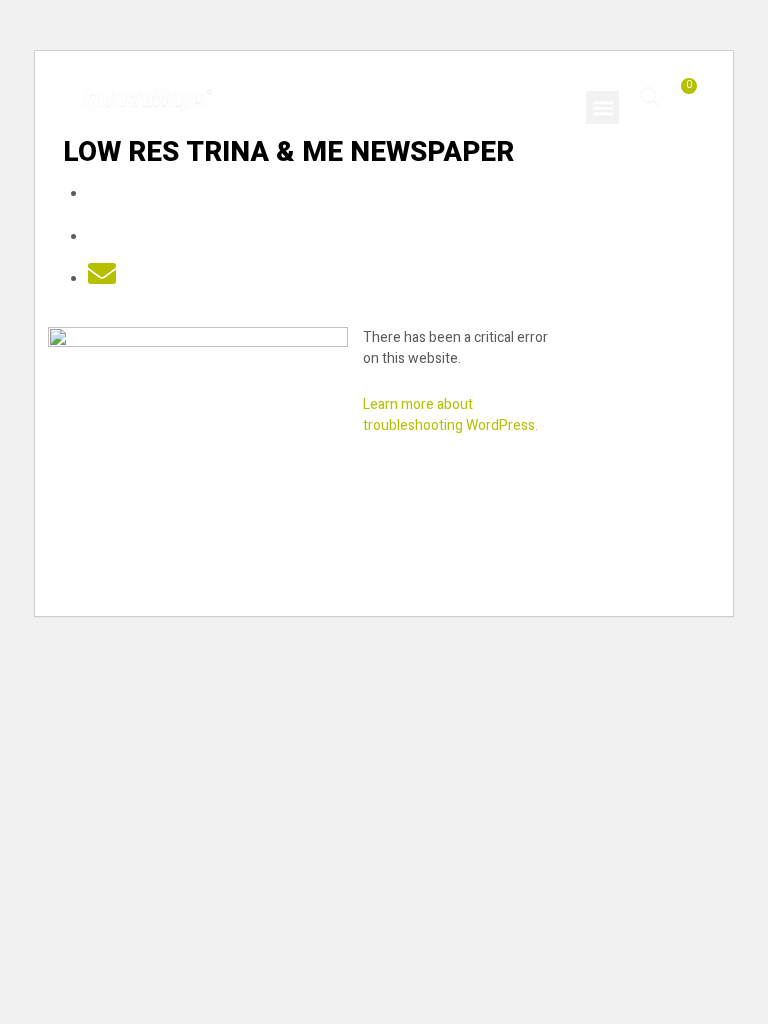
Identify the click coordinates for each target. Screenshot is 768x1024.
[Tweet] (102, 237)
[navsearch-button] (650, 96)
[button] (602, 107)
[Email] (102, 279)
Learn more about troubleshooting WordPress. (450, 415)
